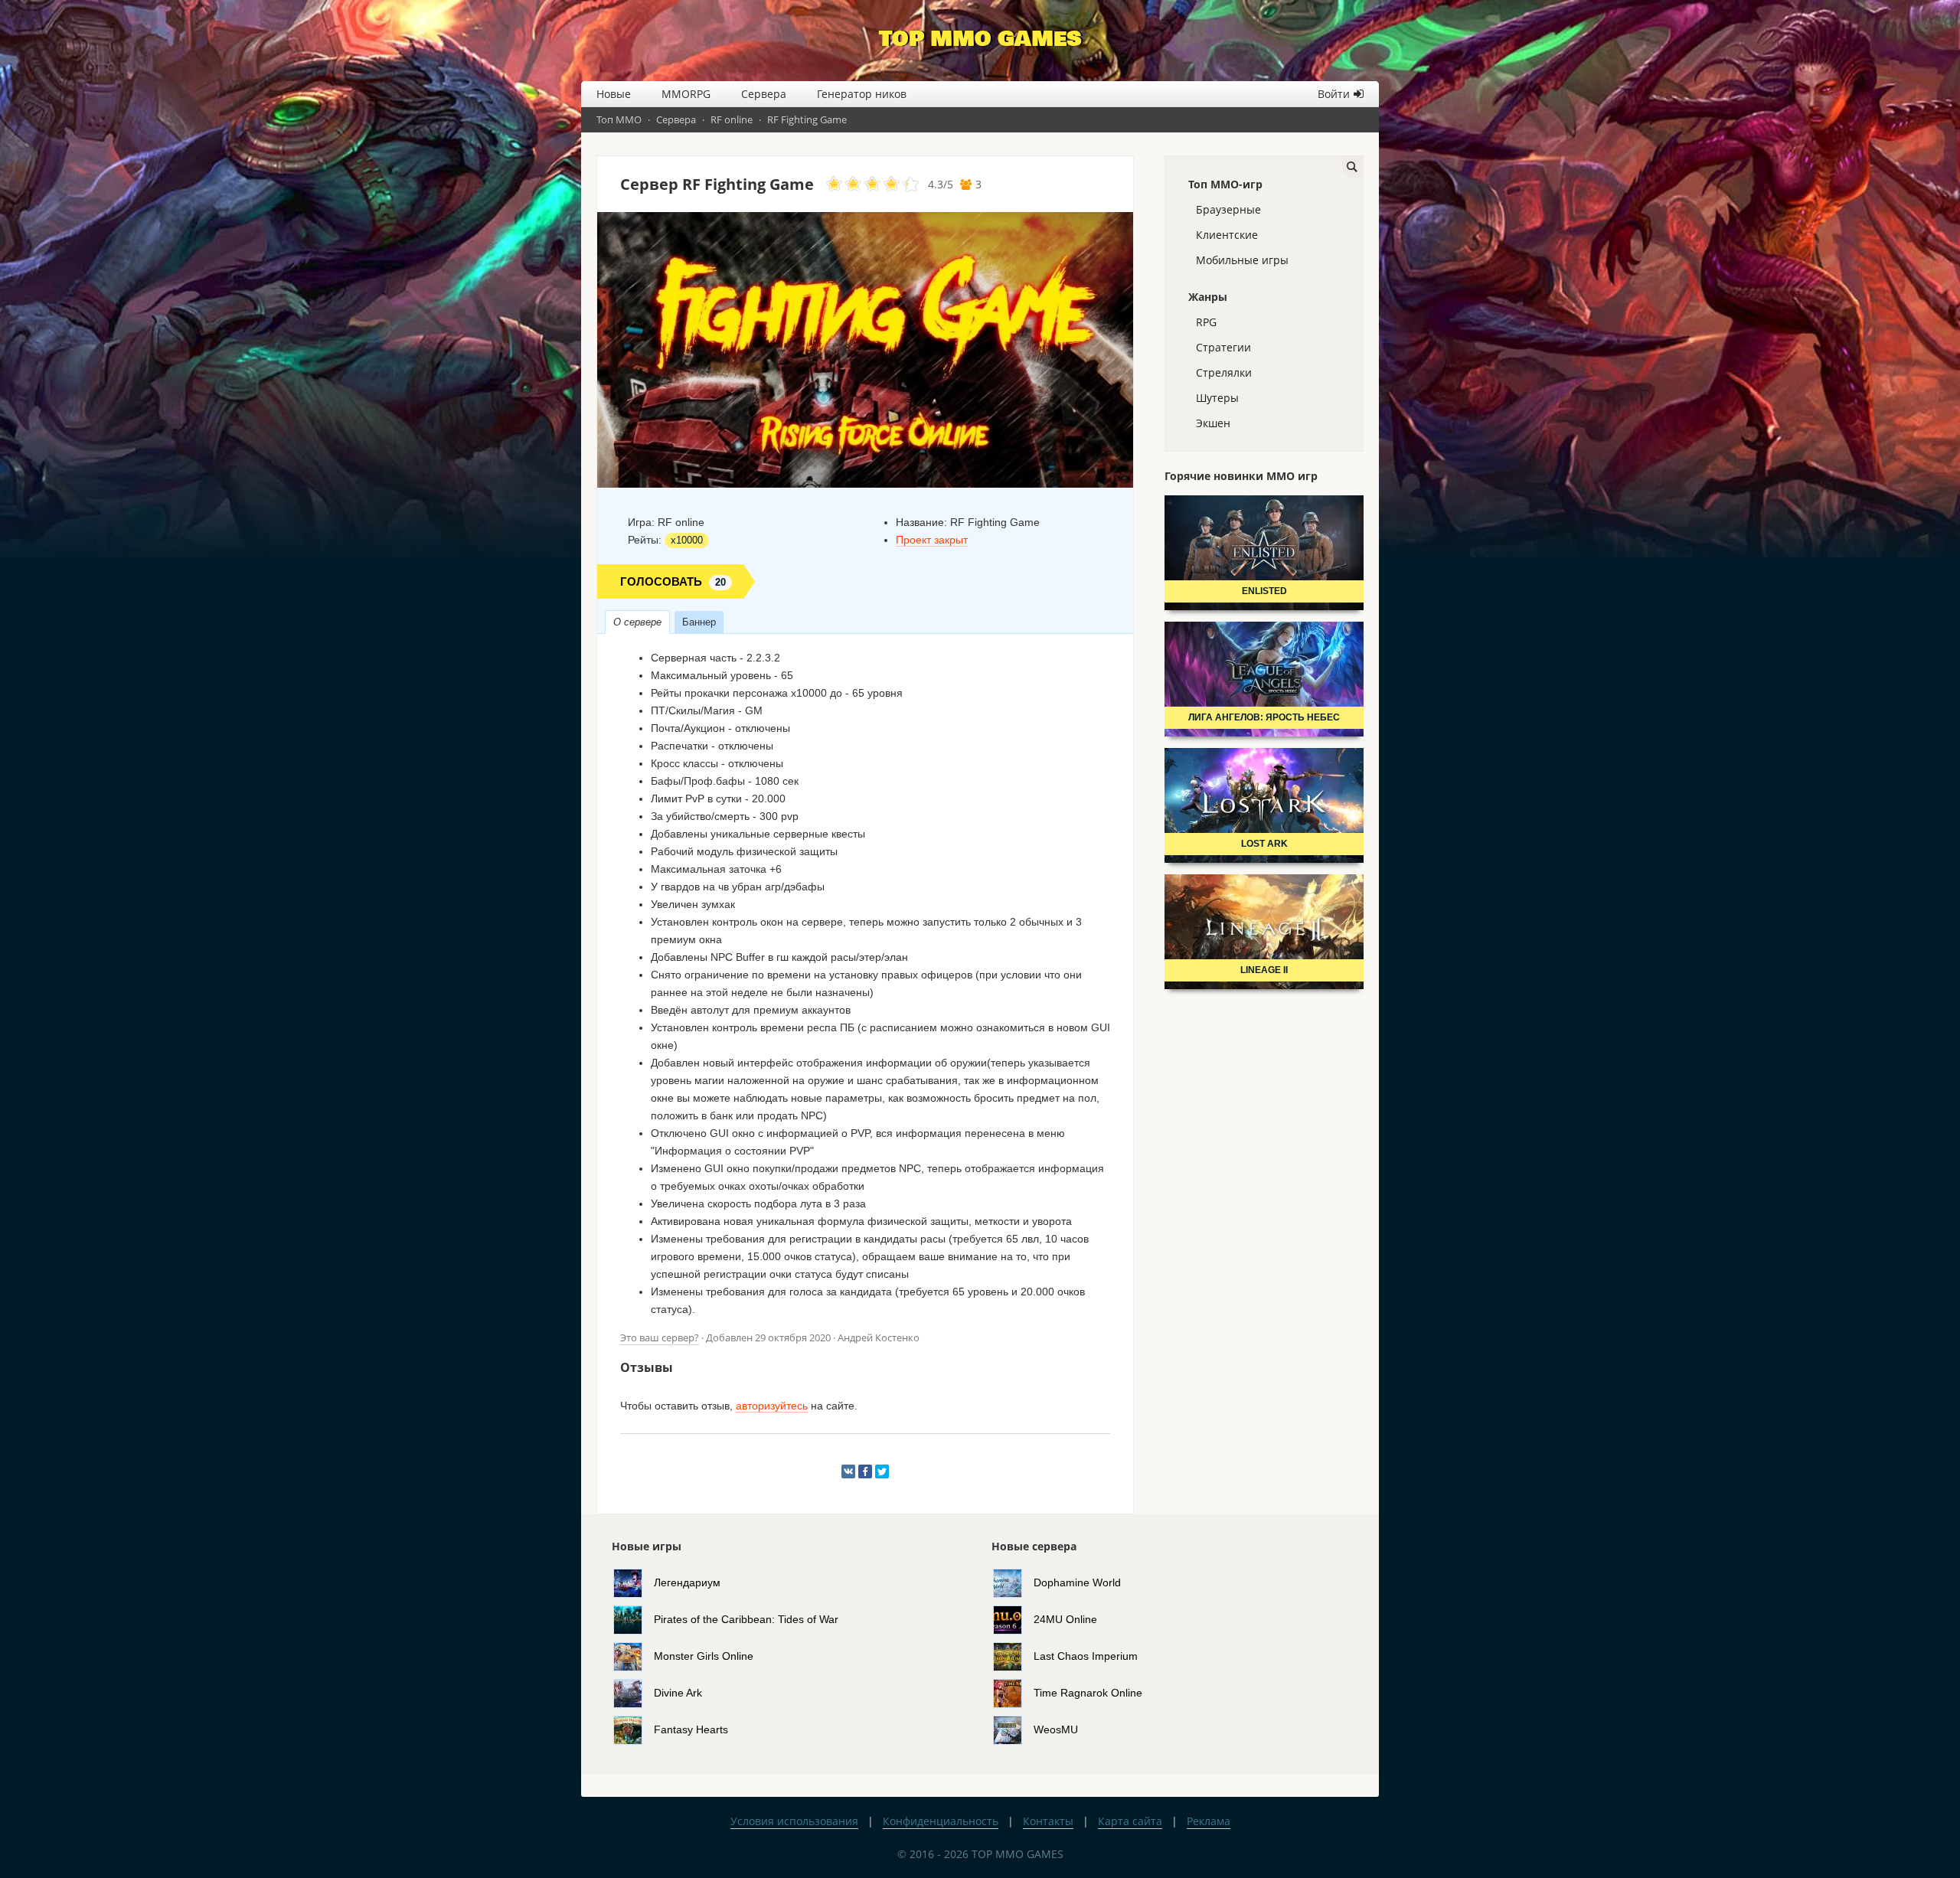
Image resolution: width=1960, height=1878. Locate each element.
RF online (732, 119)
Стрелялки (1224, 372)
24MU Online (1065, 1618)
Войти (1334, 94)
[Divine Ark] (634, 1692)
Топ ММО (619, 119)
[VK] (848, 1471)
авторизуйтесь (772, 1406)
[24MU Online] (1013, 1618)
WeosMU (1056, 1729)
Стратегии (1223, 347)
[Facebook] (865, 1471)
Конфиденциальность (941, 1821)
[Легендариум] (634, 1582)
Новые (614, 94)
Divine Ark (678, 1692)
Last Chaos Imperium (1086, 1655)
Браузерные (1228, 209)
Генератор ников (862, 94)
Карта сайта (1130, 1821)
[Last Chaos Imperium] (1013, 1655)
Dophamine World (1077, 1582)
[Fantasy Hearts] (634, 1729)
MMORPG (686, 94)
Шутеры (1217, 398)
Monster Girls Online (704, 1655)
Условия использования (794, 1821)
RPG (1206, 322)
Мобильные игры (1242, 260)
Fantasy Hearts (691, 1729)
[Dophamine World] (1013, 1582)
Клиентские (1227, 235)
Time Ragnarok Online (1088, 1692)
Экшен (1213, 423)
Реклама (1209, 1821)
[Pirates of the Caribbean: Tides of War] (634, 1618)
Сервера (764, 94)
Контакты (1048, 1821)
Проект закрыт (932, 540)
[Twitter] (882, 1471)
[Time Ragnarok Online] (1013, 1692)
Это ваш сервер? (660, 1337)
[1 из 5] (834, 185)
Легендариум (687, 1582)
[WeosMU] (1013, 1729)
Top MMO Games (980, 39)
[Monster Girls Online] (634, 1655)
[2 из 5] (844, 185)
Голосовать (673, 581)
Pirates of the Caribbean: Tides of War (746, 1618)
